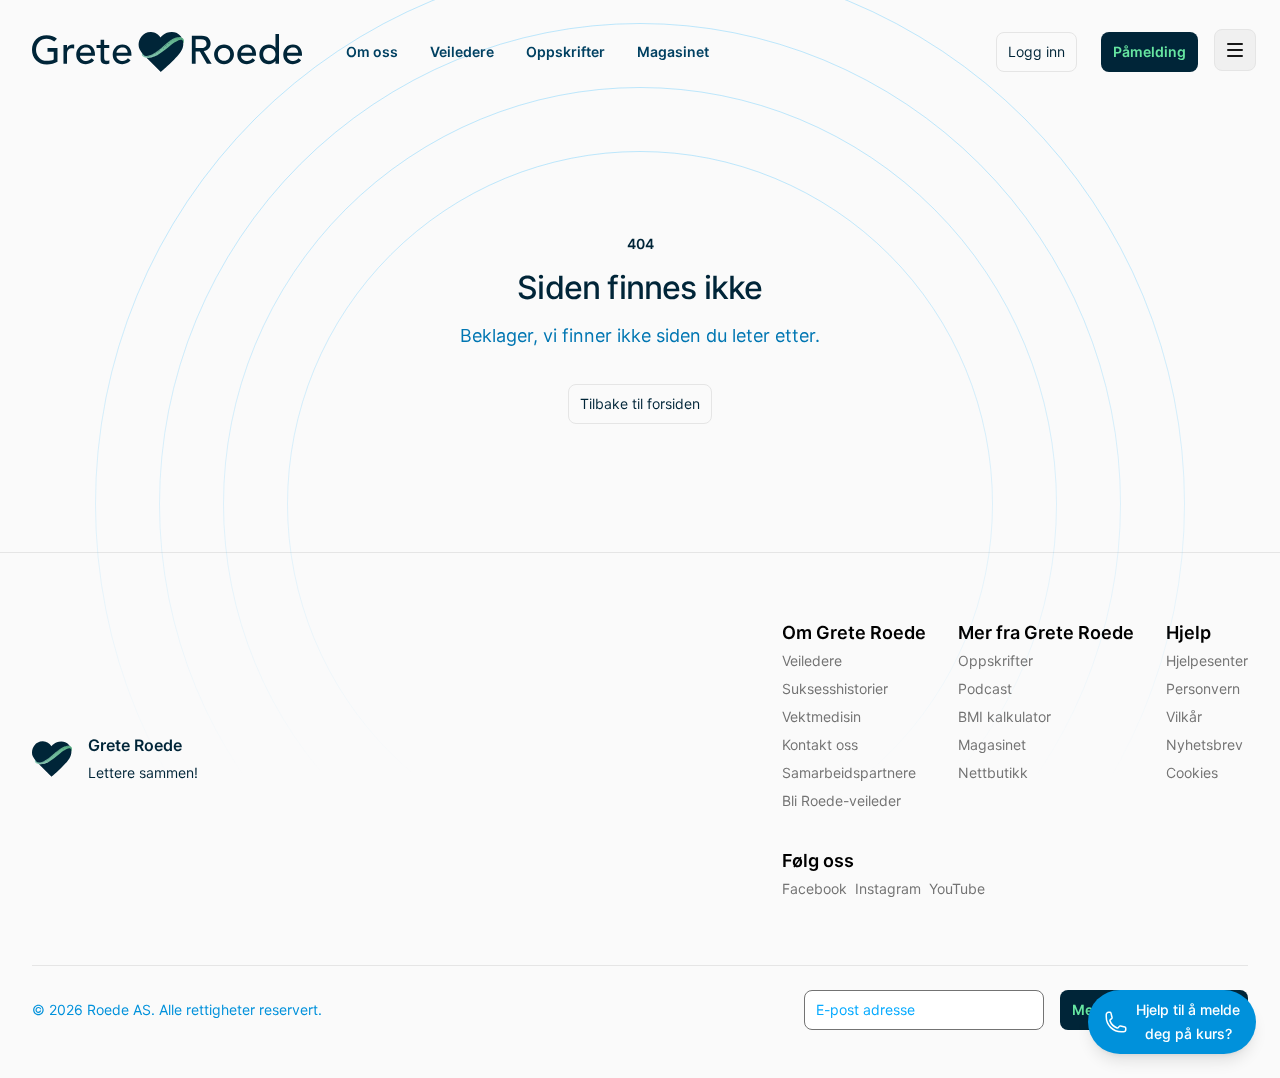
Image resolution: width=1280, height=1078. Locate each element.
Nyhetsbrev (1204, 744)
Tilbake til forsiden (640, 403)
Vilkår (1184, 716)
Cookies (1192, 772)
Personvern (1203, 688)
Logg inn (1036, 51)
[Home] (167, 52)
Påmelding (1149, 51)
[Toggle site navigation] (1235, 50)
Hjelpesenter (1207, 660)
